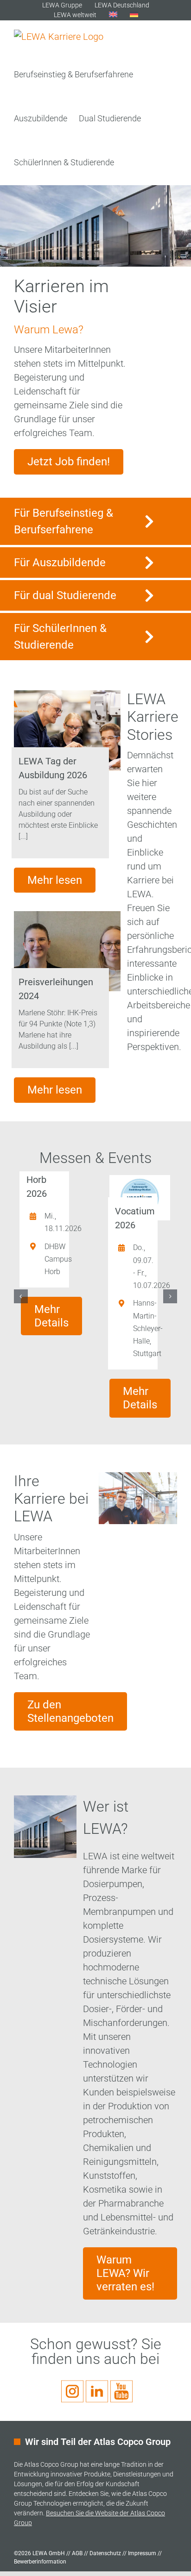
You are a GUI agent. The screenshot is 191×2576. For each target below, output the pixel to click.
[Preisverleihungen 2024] (67, 951)
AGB (77, 2553)
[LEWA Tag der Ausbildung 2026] (67, 730)
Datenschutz (105, 2553)
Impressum (142, 2553)
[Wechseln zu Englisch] (113, 15)
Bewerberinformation (40, 2562)
